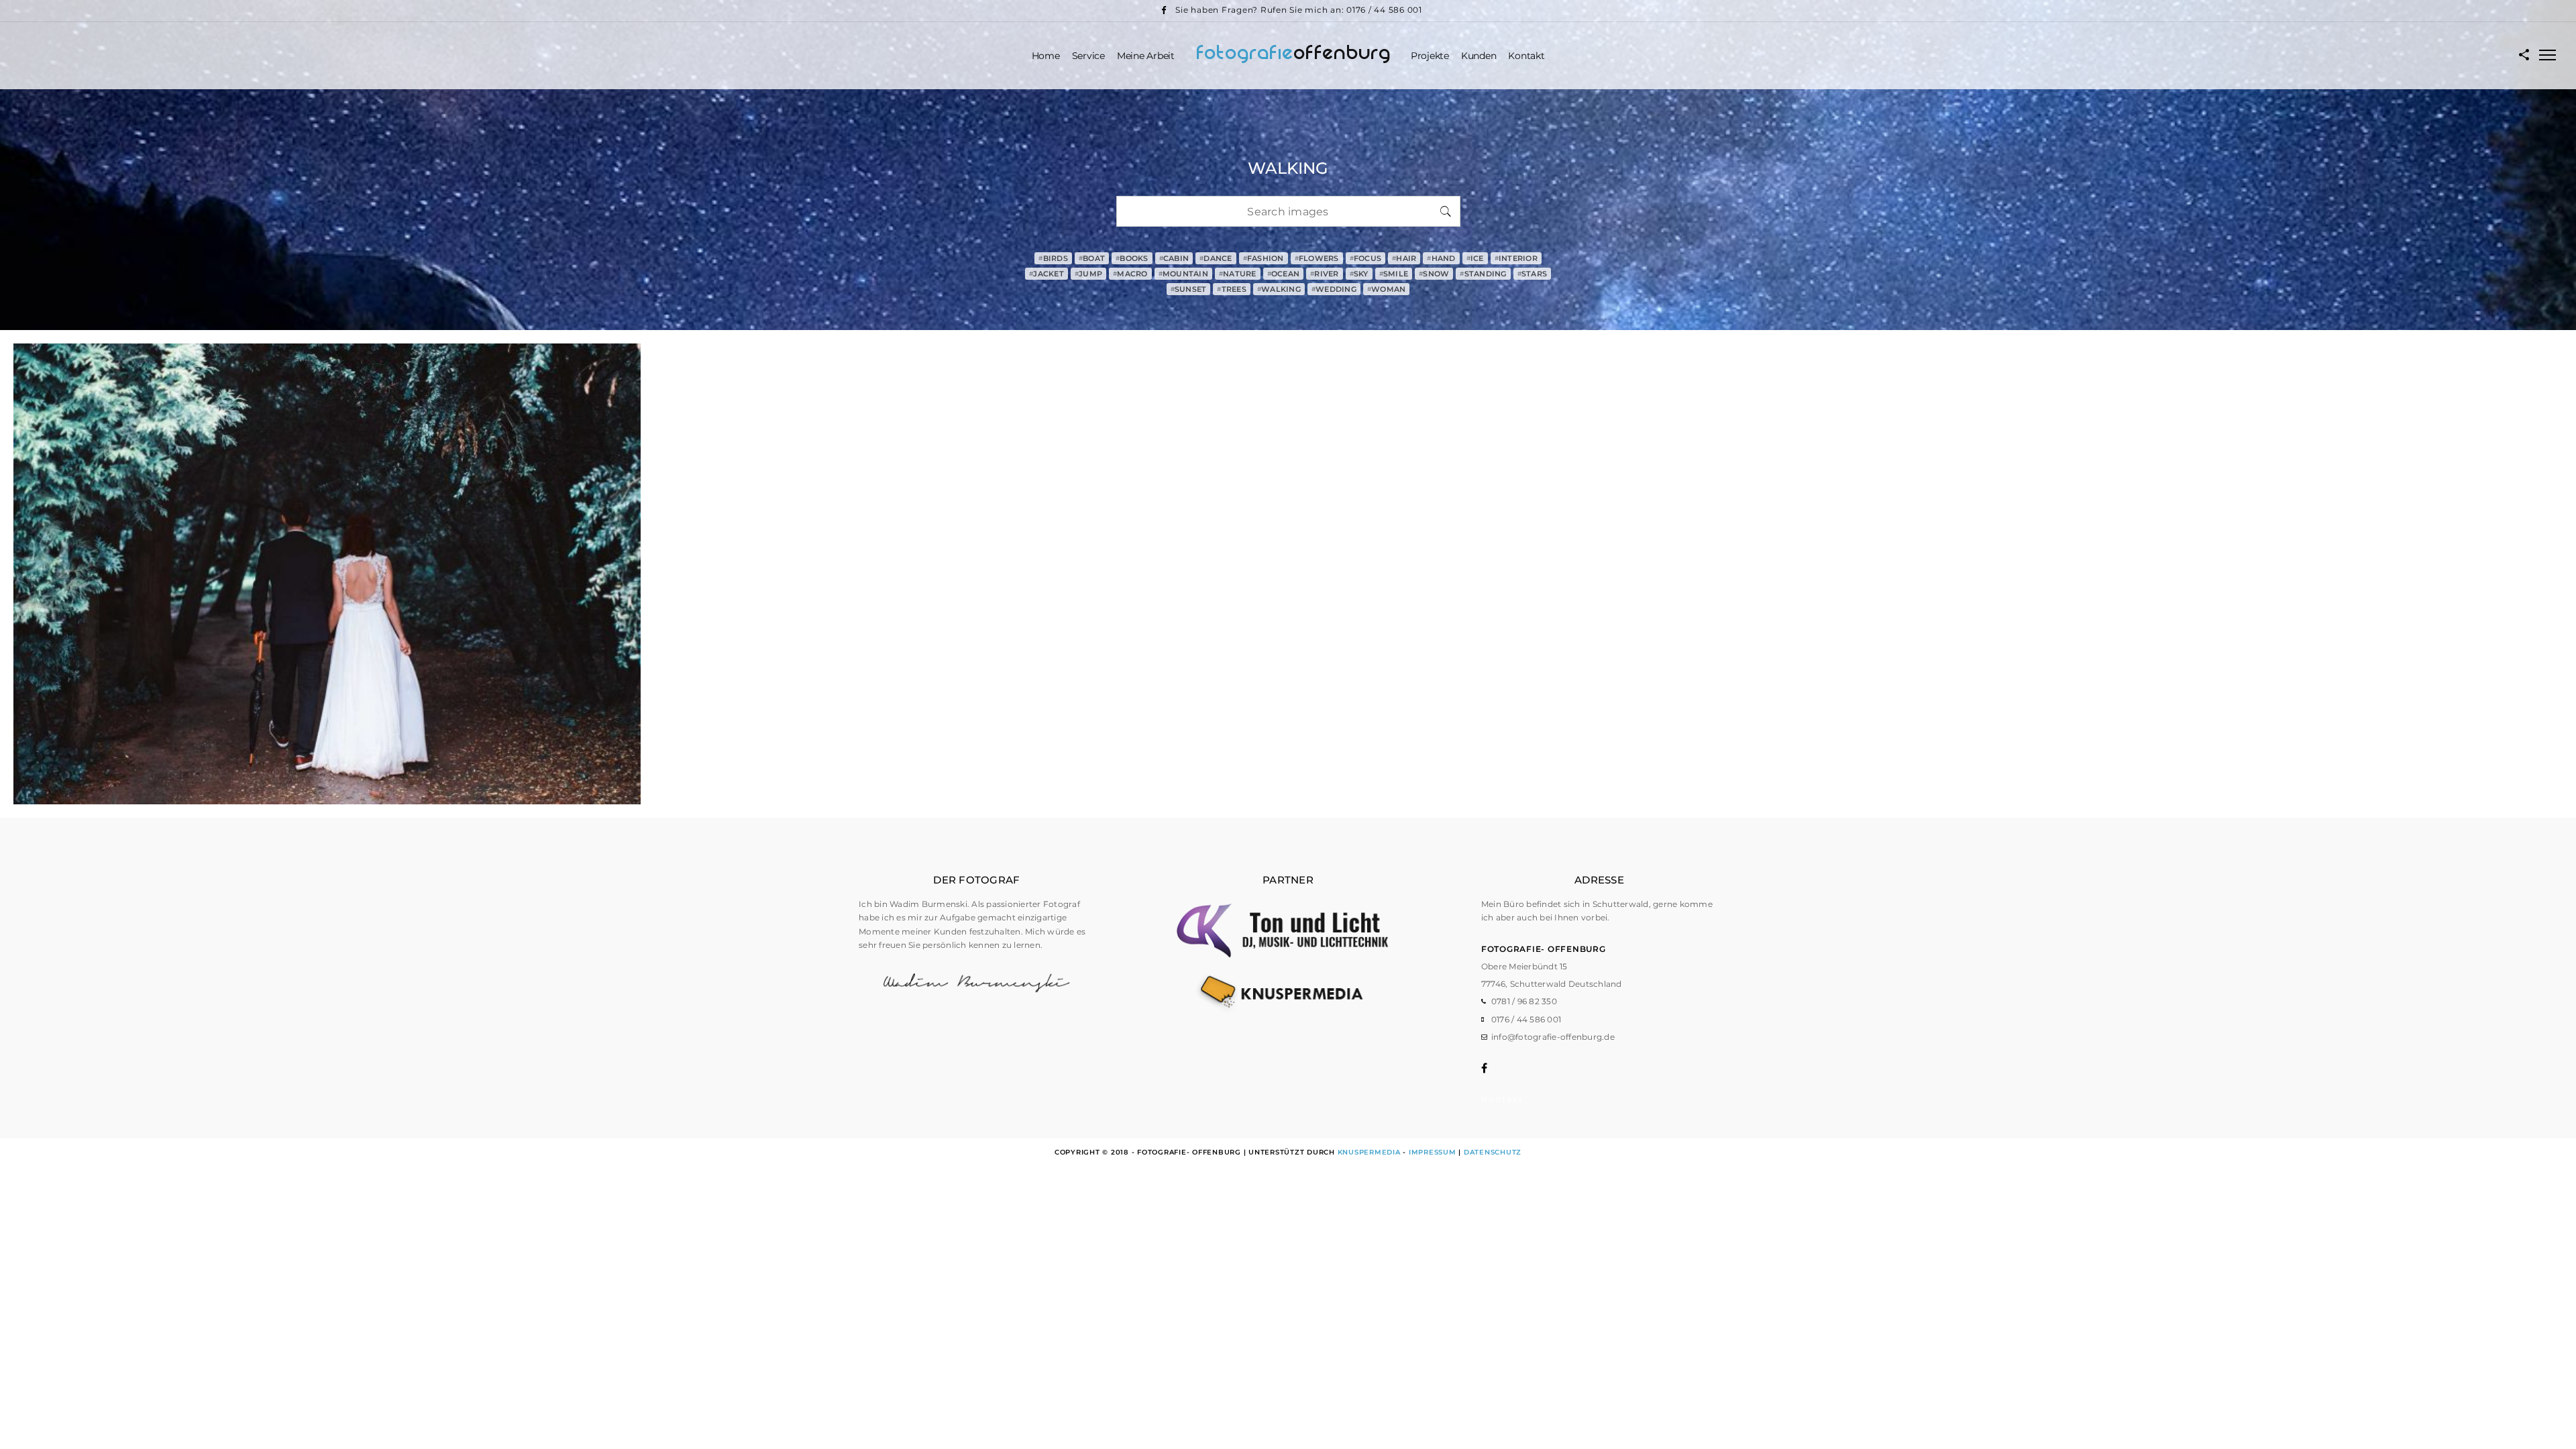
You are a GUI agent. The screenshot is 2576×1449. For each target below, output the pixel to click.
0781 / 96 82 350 (1524, 1001)
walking (1279, 289)
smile (1394, 274)
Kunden (1479, 56)
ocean (1284, 274)
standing (1483, 274)
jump (1088, 274)
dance (1216, 258)
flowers (1317, 258)
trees (1232, 289)
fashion (1264, 258)
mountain (1183, 274)
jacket (1046, 274)
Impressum (1433, 1152)
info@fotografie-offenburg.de (1553, 1037)
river (1325, 274)
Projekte (1430, 56)
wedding (1334, 289)
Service (1088, 56)
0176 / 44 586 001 (1526, 1019)
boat (1092, 258)
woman (1387, 289)
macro (1130, 274)
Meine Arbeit (1146, 56)
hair (1404, 258)
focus (1366, 258)
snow (1434, 274)
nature (1238, 274)
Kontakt (1526, 56)
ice (1475, 258)
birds (1053, 258)
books (1132, 258)
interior (1516, 258)
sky (1359, 274)
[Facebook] (1163, 10)
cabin (1174, 258)
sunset (1189, 289)
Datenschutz (1493, 1152)
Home (1046, 56)
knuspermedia (1369, 1152)
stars (1533, 274)
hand (1441, 258)
